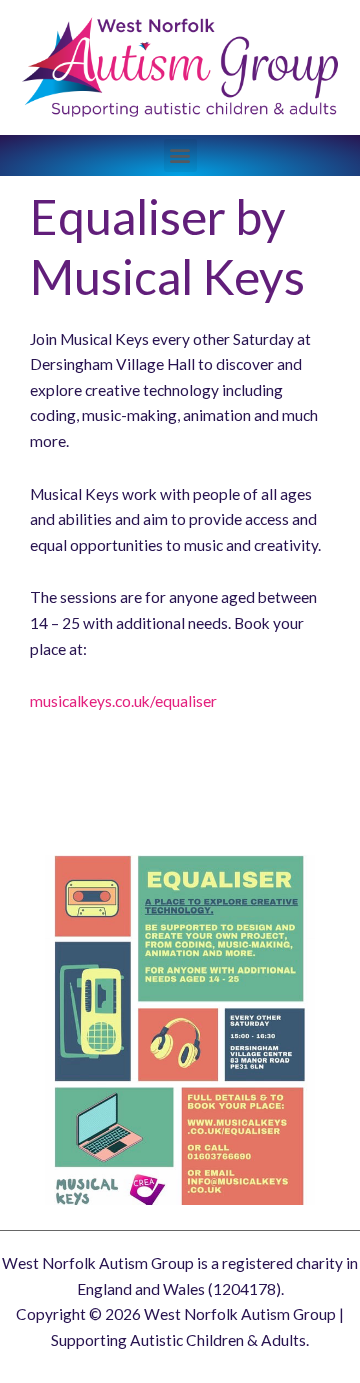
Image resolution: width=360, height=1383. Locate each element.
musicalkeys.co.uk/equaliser (123, 701)
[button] (180, 155)
